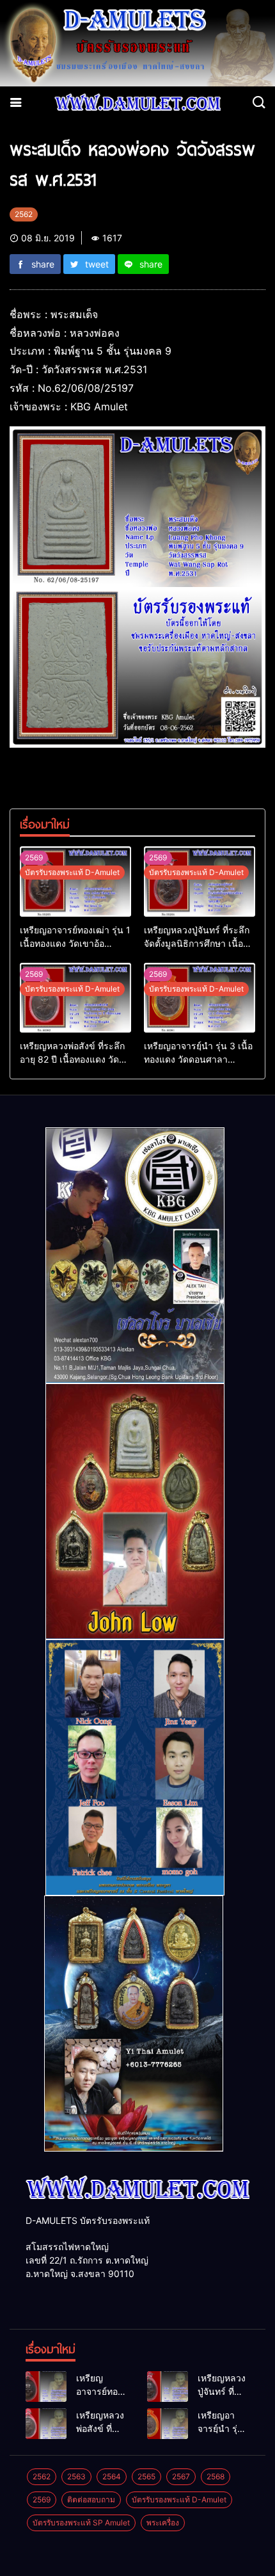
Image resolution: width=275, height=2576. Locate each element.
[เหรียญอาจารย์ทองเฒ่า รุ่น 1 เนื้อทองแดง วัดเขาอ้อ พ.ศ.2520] (75, 881)
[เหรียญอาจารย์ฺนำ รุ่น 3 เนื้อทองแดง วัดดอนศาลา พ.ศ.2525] (200, 998)
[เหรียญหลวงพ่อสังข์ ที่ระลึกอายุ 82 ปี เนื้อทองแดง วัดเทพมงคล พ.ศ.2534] (75, 998)
